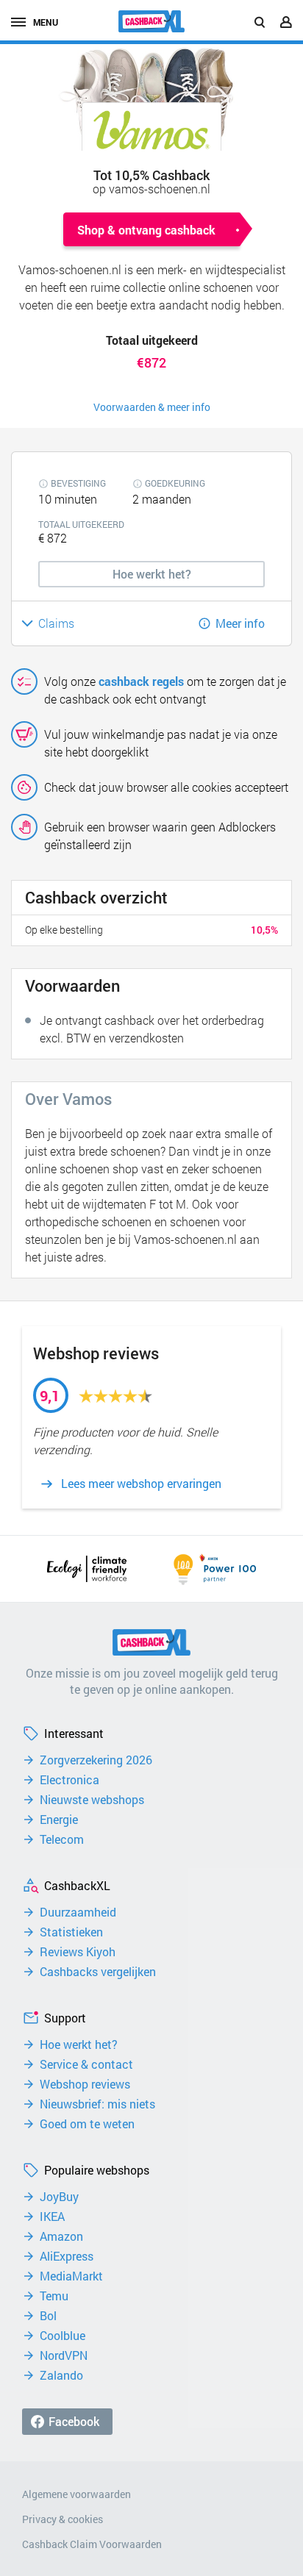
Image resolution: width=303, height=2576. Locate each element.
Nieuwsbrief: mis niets (97, 2104)
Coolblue (63, 2336)
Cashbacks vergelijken (98, 1972)
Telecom (62, 1839)
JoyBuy (59, 2197)
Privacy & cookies (63, 2519)
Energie (59, 1820)
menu (46, 22)
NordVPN (64, 2355)
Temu (54, 2296)
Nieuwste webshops (92, 1800)
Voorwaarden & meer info (152, 407)
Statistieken (71, 1932)
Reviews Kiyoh (78, 1952)
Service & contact (86, 2064)
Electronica (69, 1780)
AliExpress (67, 2256)
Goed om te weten (87, 2124)
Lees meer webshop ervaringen (141, 1484)
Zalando (61, 2375)
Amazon (61, 2236)
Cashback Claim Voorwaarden (92, 2544)
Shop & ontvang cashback (146, 230)
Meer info (240, 623)
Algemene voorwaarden (76, 2494)
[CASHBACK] (151, 21)
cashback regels (141, 681)
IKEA (52, 2217)
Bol (48, 2316)
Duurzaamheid (78, 1912)
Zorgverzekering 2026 (96, 1760)
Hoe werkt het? (79, 2044)
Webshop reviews (85, 2084)
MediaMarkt (71, 2276)
